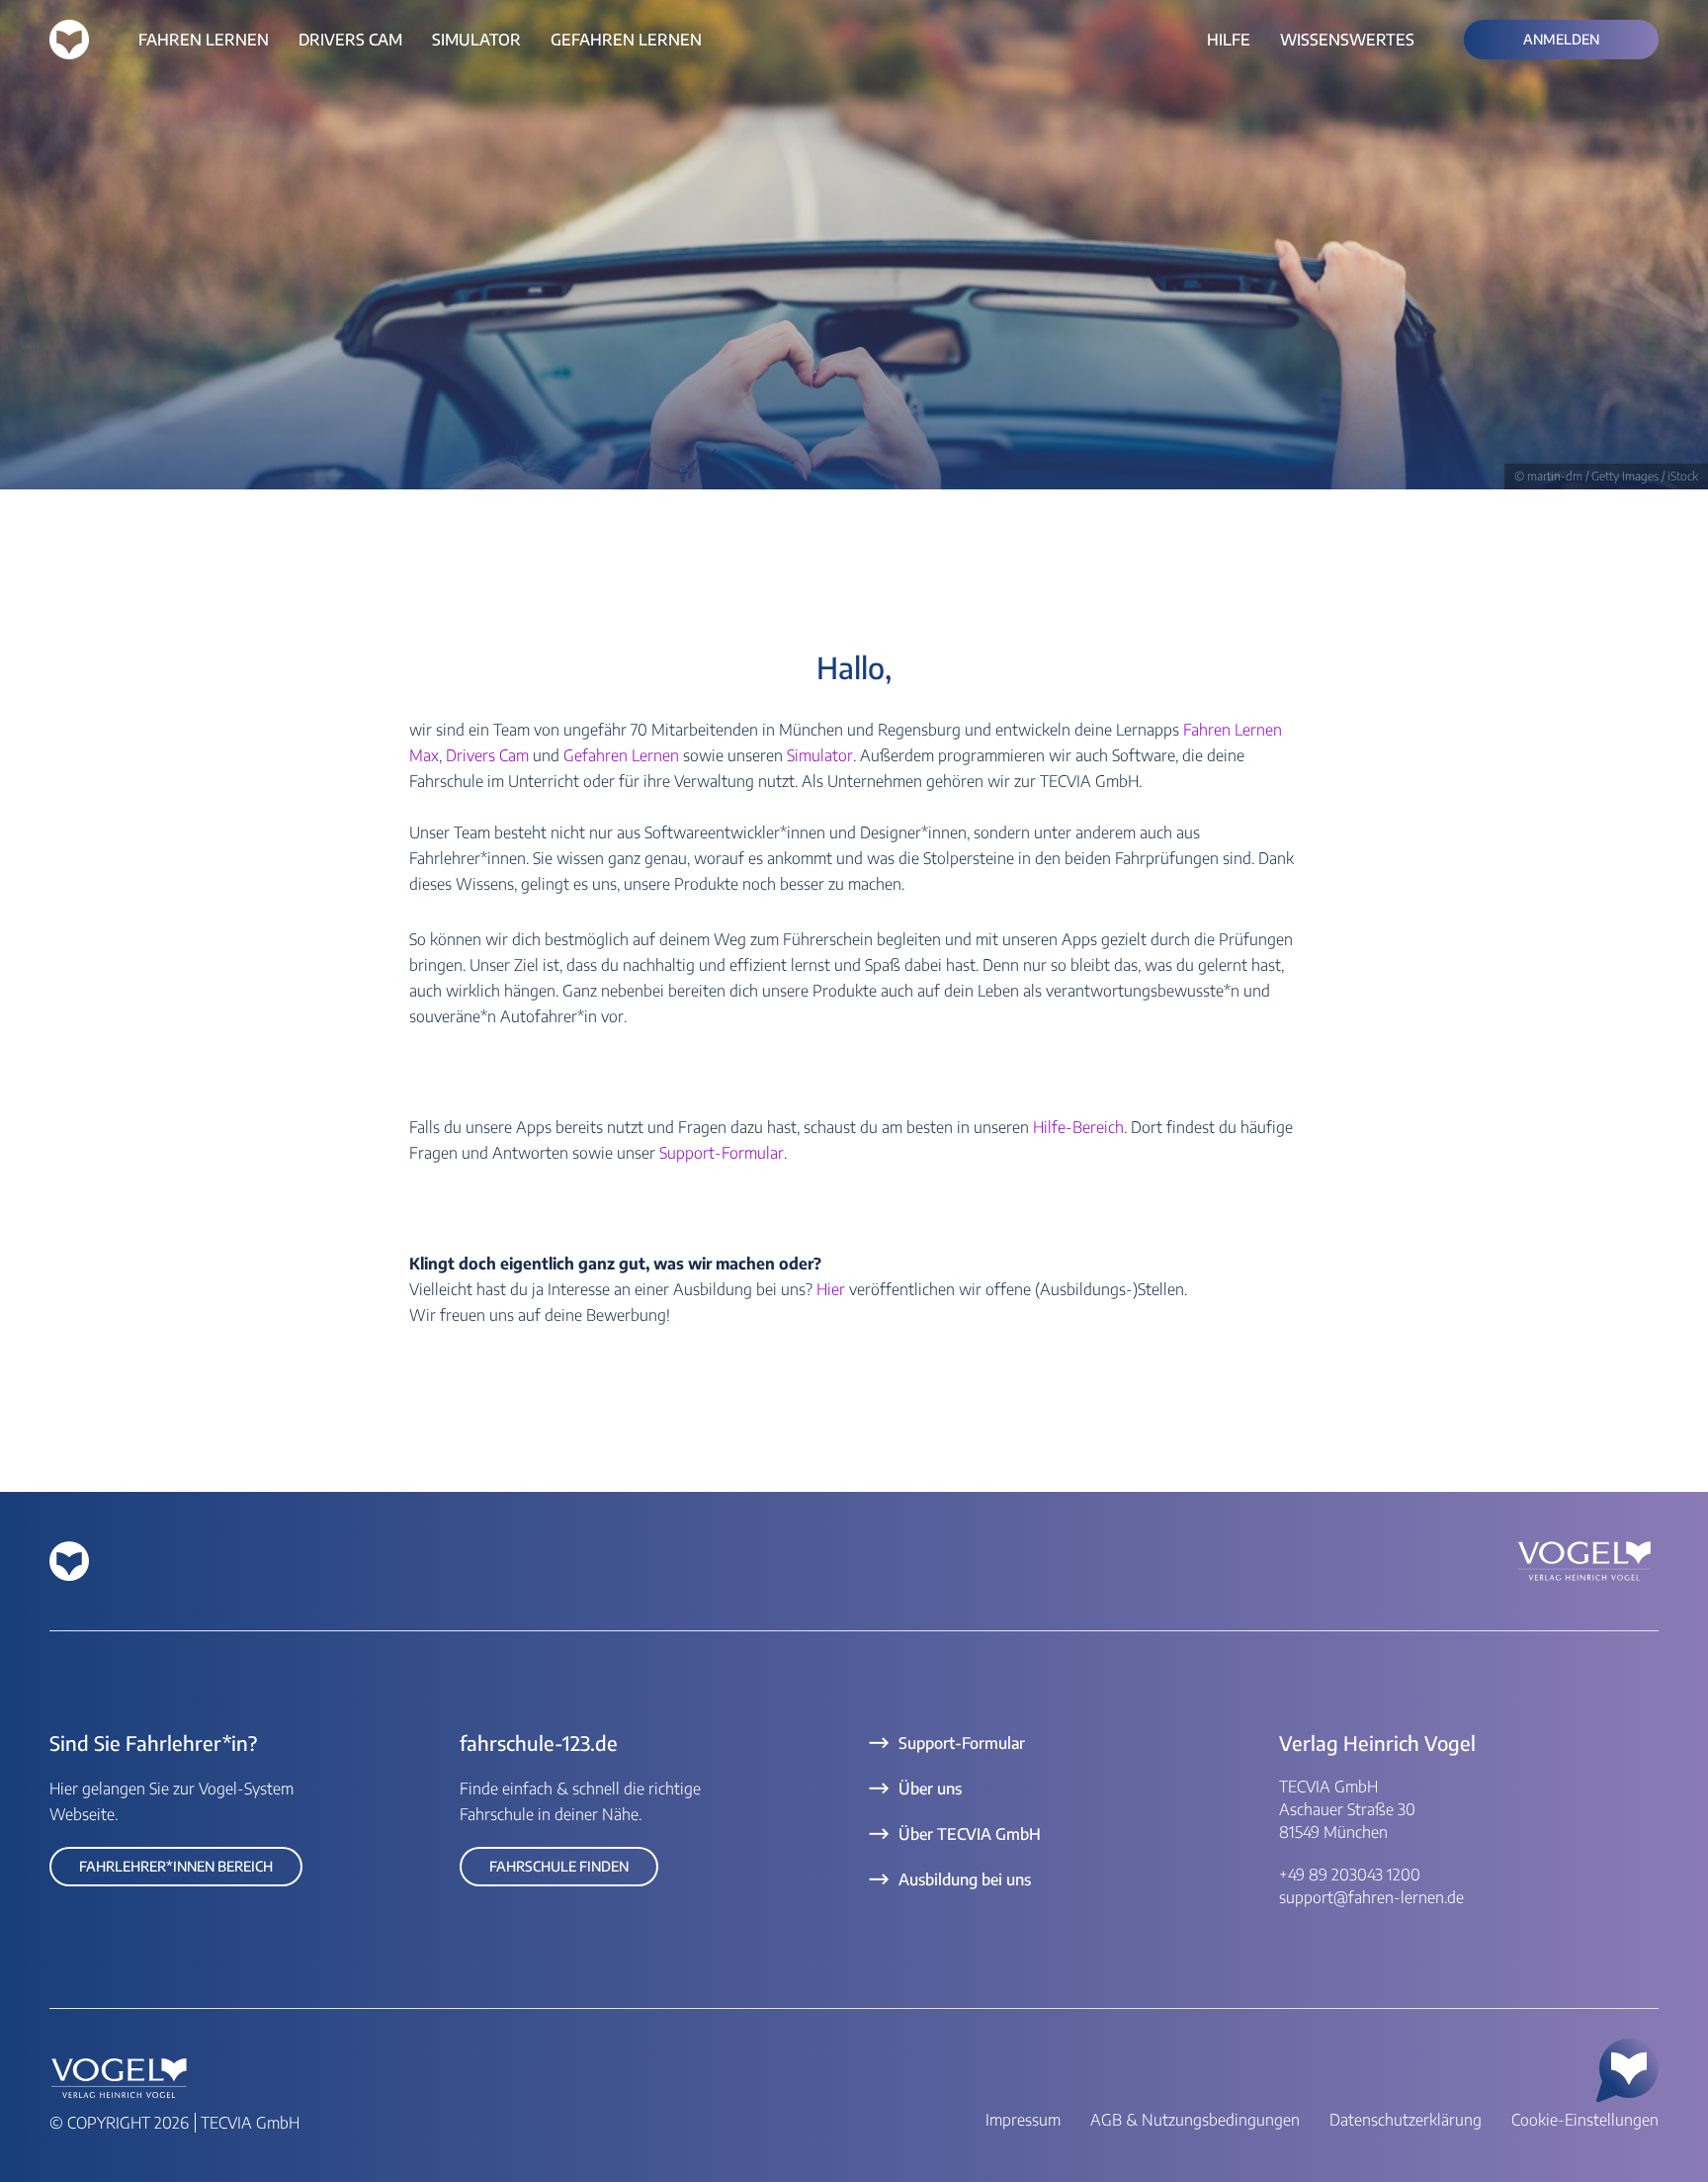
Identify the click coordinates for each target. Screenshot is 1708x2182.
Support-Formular (722, 1153)
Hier (833, 1289)
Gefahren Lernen (621, 755)
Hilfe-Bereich (1078, 1127)
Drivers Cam (487, 755)
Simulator (820, 755)
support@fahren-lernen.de (1371, 1897)
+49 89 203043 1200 (1350, 1875)
